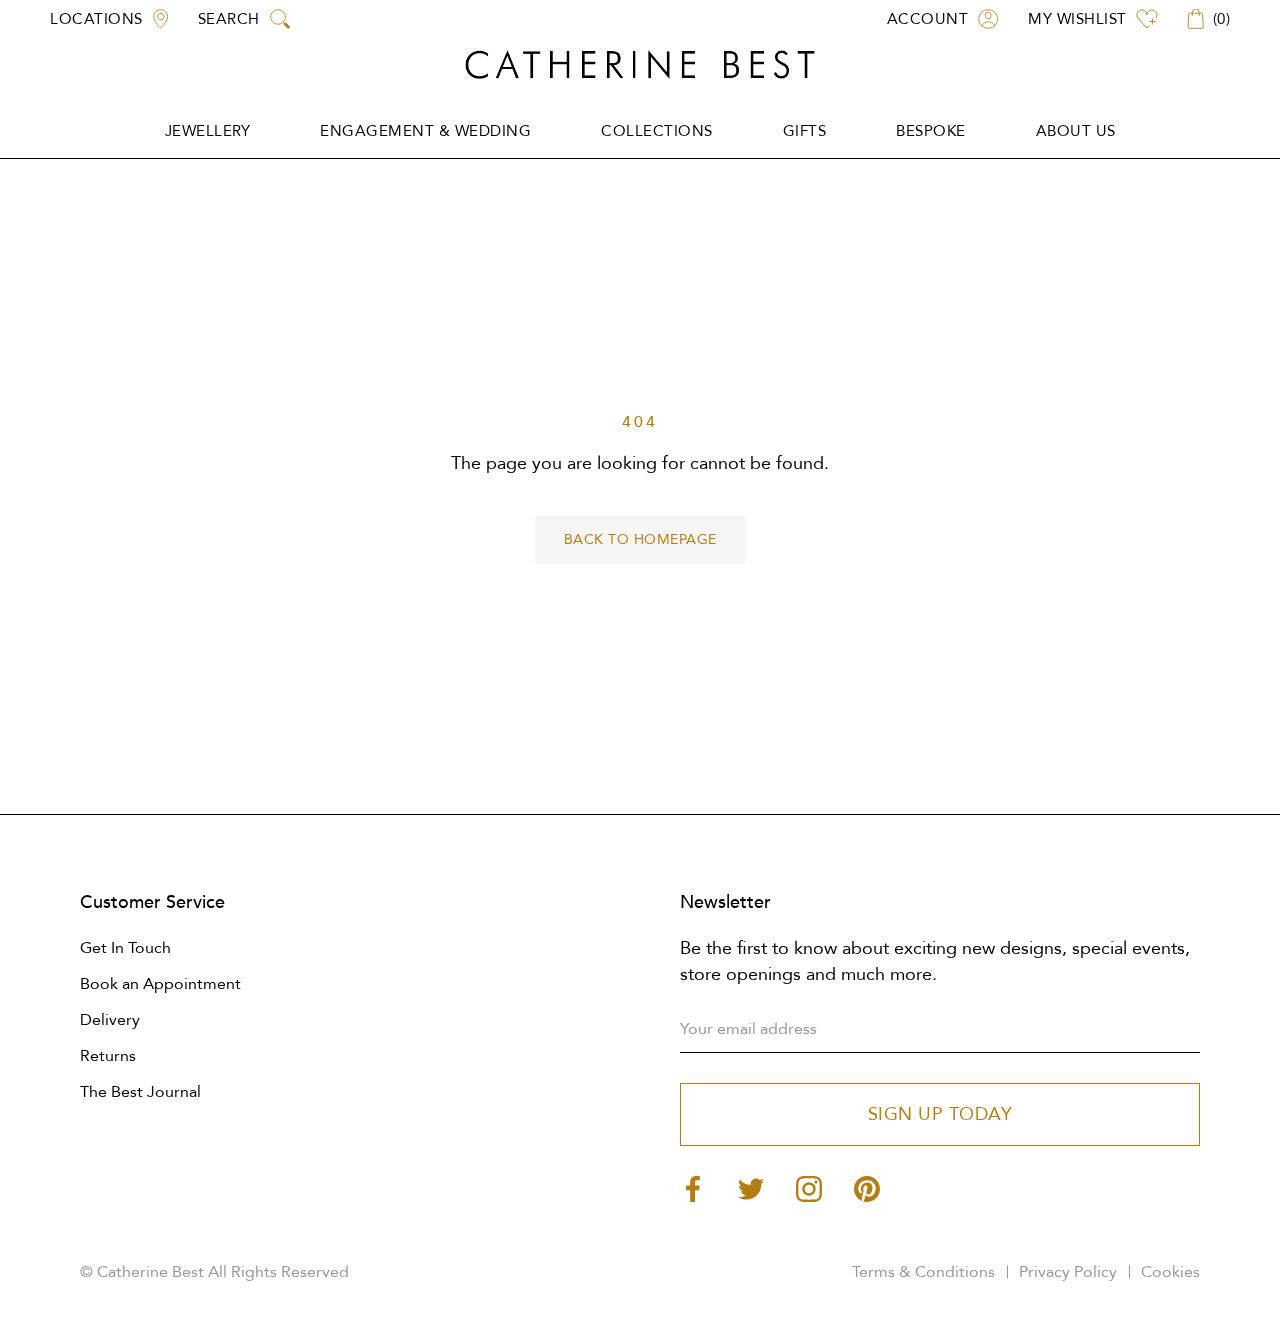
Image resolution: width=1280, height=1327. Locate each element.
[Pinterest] (867, 1187)
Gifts (805, 131)
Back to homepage (640, 539)
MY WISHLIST (1077, 19)
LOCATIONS (96, 19)
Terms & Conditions (923, 1272)
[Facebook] (693, 1187)
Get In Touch (125, 948)
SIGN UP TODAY (940, 1114)
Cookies (1170, 1272)
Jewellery (208, 131)
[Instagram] (809, 1187)
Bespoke (931, 131)
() (1222, 19)
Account (928, 19)
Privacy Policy (1068, 1272)
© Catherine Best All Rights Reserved (214, 1272)
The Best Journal (140, 1092)
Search (229, 19)
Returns (108, 1056)
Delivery (110, 1020)
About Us (1076, 131)
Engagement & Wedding (425, 131)
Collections (657, 131)
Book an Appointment (160, 984)
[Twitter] (751, 1187)
